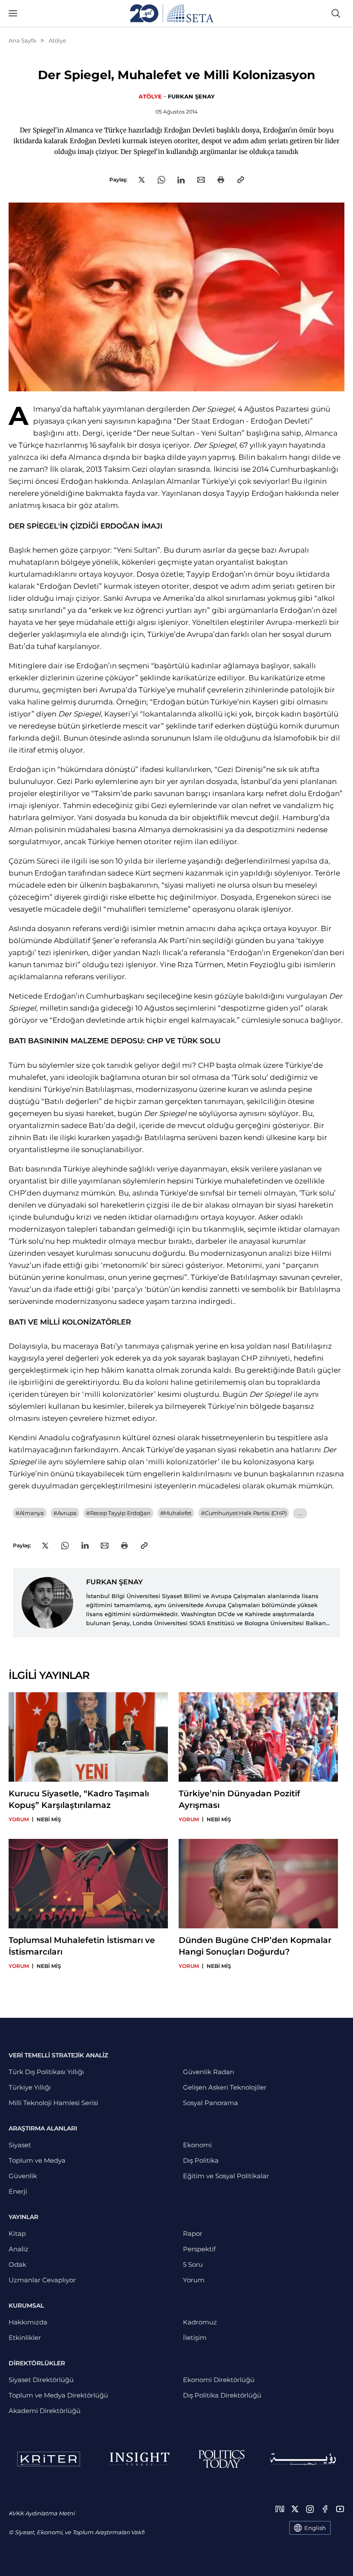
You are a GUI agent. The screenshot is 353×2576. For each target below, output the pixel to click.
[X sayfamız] (295, 2509)
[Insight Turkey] (139, 2459)
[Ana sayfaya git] (172, 13)
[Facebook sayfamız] (325, 2509)
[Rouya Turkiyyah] (303, 2459)
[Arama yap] (336, 13)
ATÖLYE (150, 96)
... (300, 1513)
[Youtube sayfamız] (340, 2509)
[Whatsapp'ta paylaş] (161, 180)
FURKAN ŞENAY (191, 96)
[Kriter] (49, 2459)
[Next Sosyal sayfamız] (280, 2509)
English (315, 2528)
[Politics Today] (221, 2459)
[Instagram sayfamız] (310, 2509)
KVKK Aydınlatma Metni (42, 2513)
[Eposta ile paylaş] (201, 180)
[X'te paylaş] (142, 180)
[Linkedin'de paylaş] (181, 180)
